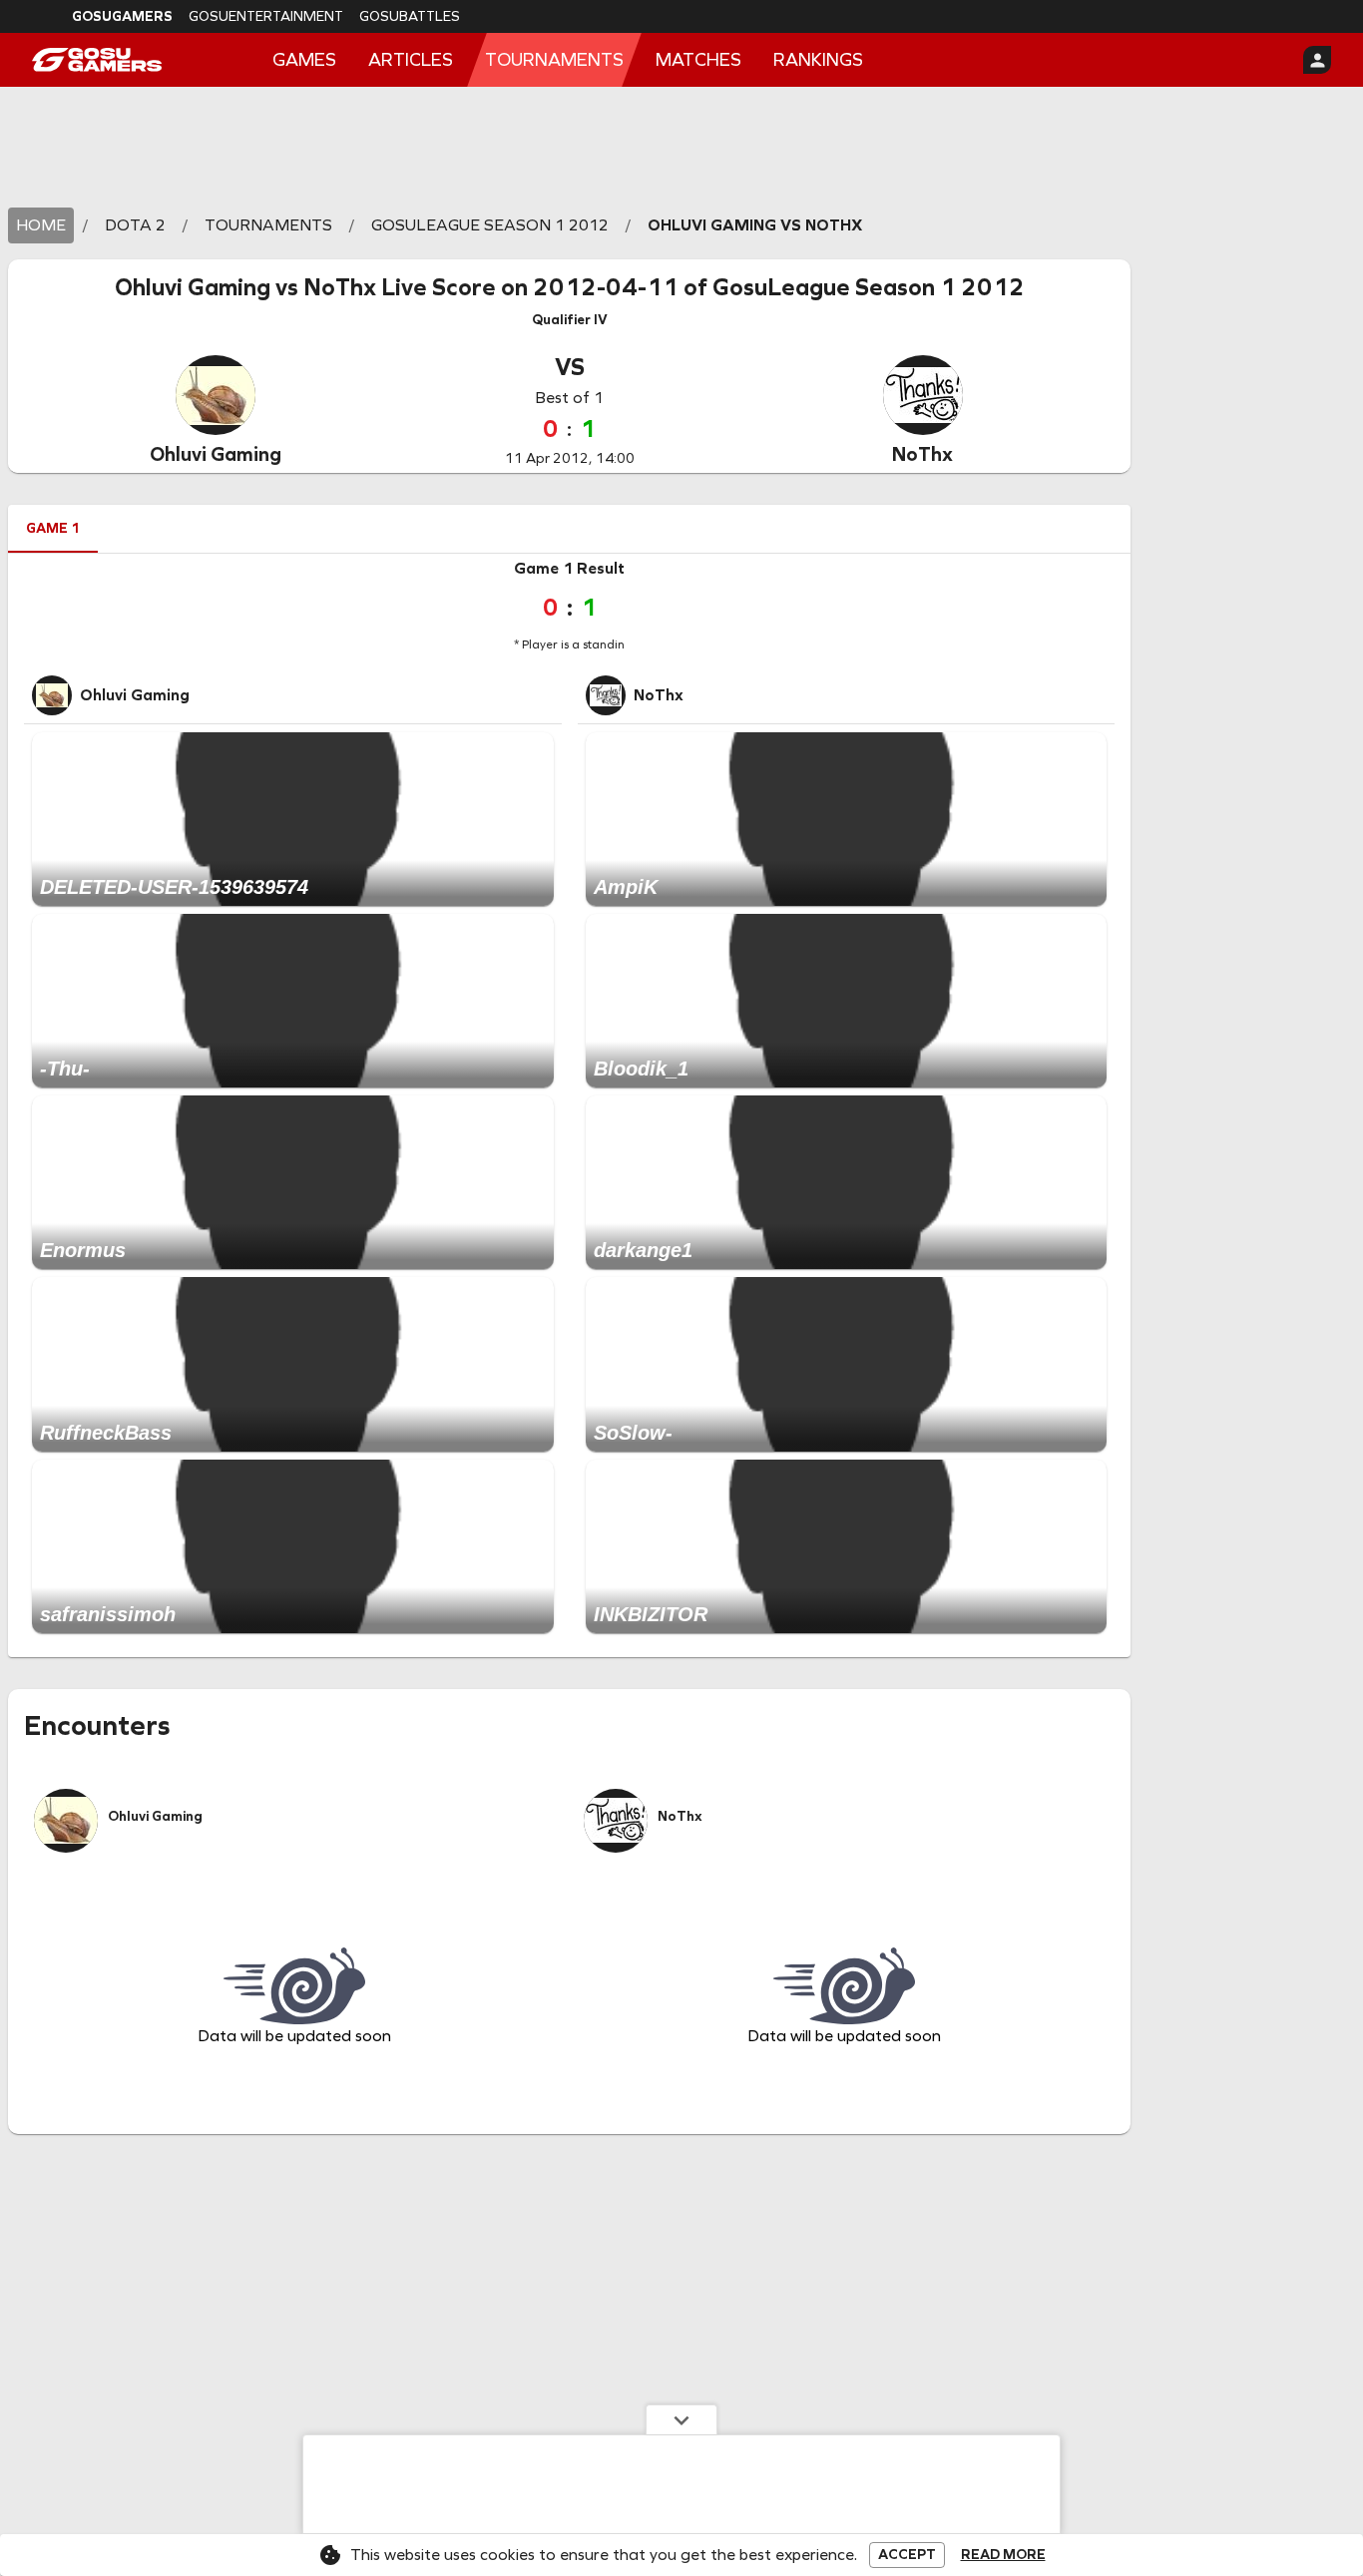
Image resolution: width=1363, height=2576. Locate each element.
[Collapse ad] (681, 2419)
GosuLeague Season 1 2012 (869, 287)
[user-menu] (1317, 60)
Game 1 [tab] (53, 528)
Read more (1003, 2555)
